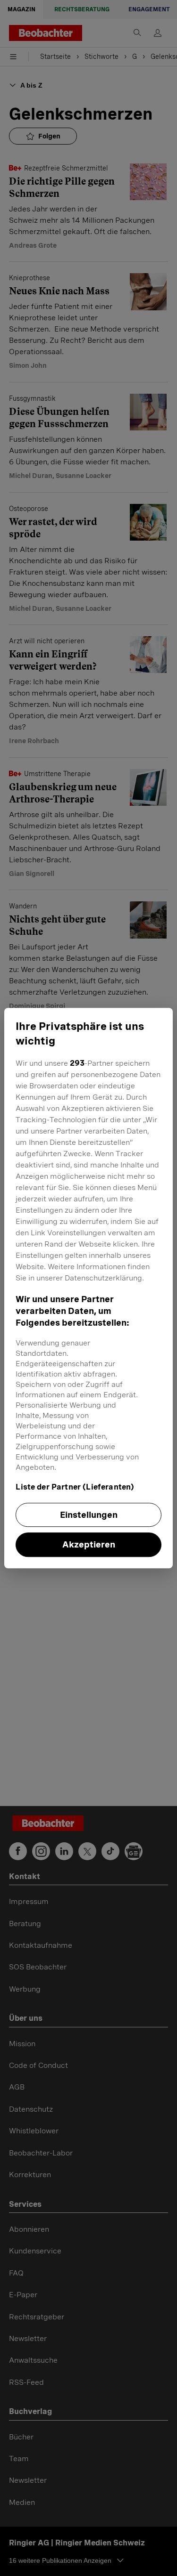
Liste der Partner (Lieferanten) (75, 1487)
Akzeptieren (89, 1545)
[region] (88, 1288)
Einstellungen (89, 1515)
